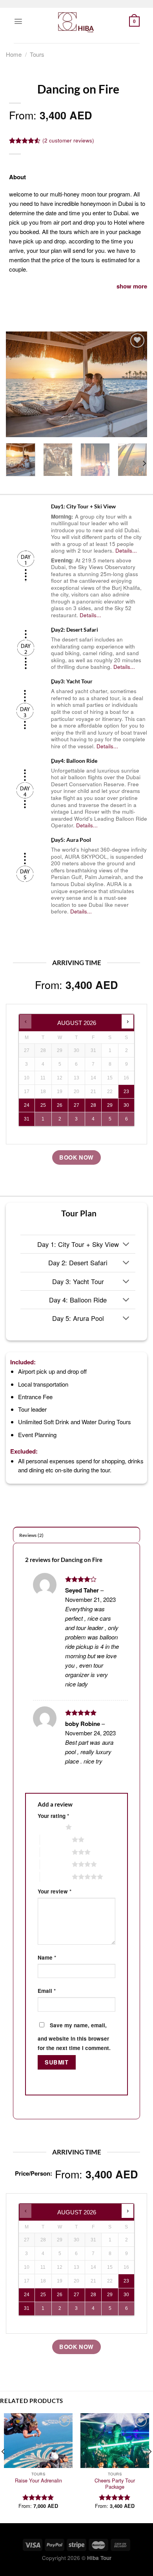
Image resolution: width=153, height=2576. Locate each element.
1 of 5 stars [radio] (50, 1827)
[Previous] (18, 384)
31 (27, 1119)
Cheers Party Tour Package (115, 2484)
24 (27, 1105)
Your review (55, 1891)
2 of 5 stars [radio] (56, 1839)
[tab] (76, 1535)
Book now (76, 1157)
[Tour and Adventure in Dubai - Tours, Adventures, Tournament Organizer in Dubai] (76, 22)
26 (60, 1105)
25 (43, 1105)
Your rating (53, 1816)
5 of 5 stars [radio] (56, 1877)
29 (110, 1105)
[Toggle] (126, 1245)
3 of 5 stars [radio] (56, 1852)
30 (126, 1105)
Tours (37, 54)
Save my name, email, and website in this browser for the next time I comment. (74, 2036)
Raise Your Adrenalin (38, 2481)
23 (126, 1092)
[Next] (135, 384)
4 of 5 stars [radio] (56, 1864)
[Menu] (18, 21)
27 (76, 1105)
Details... (126, 550)
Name (47, 1957)
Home (14, 54)
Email (47, 1991)
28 (93, 1105)
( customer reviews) (68, 140)
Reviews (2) (32, 1535)
